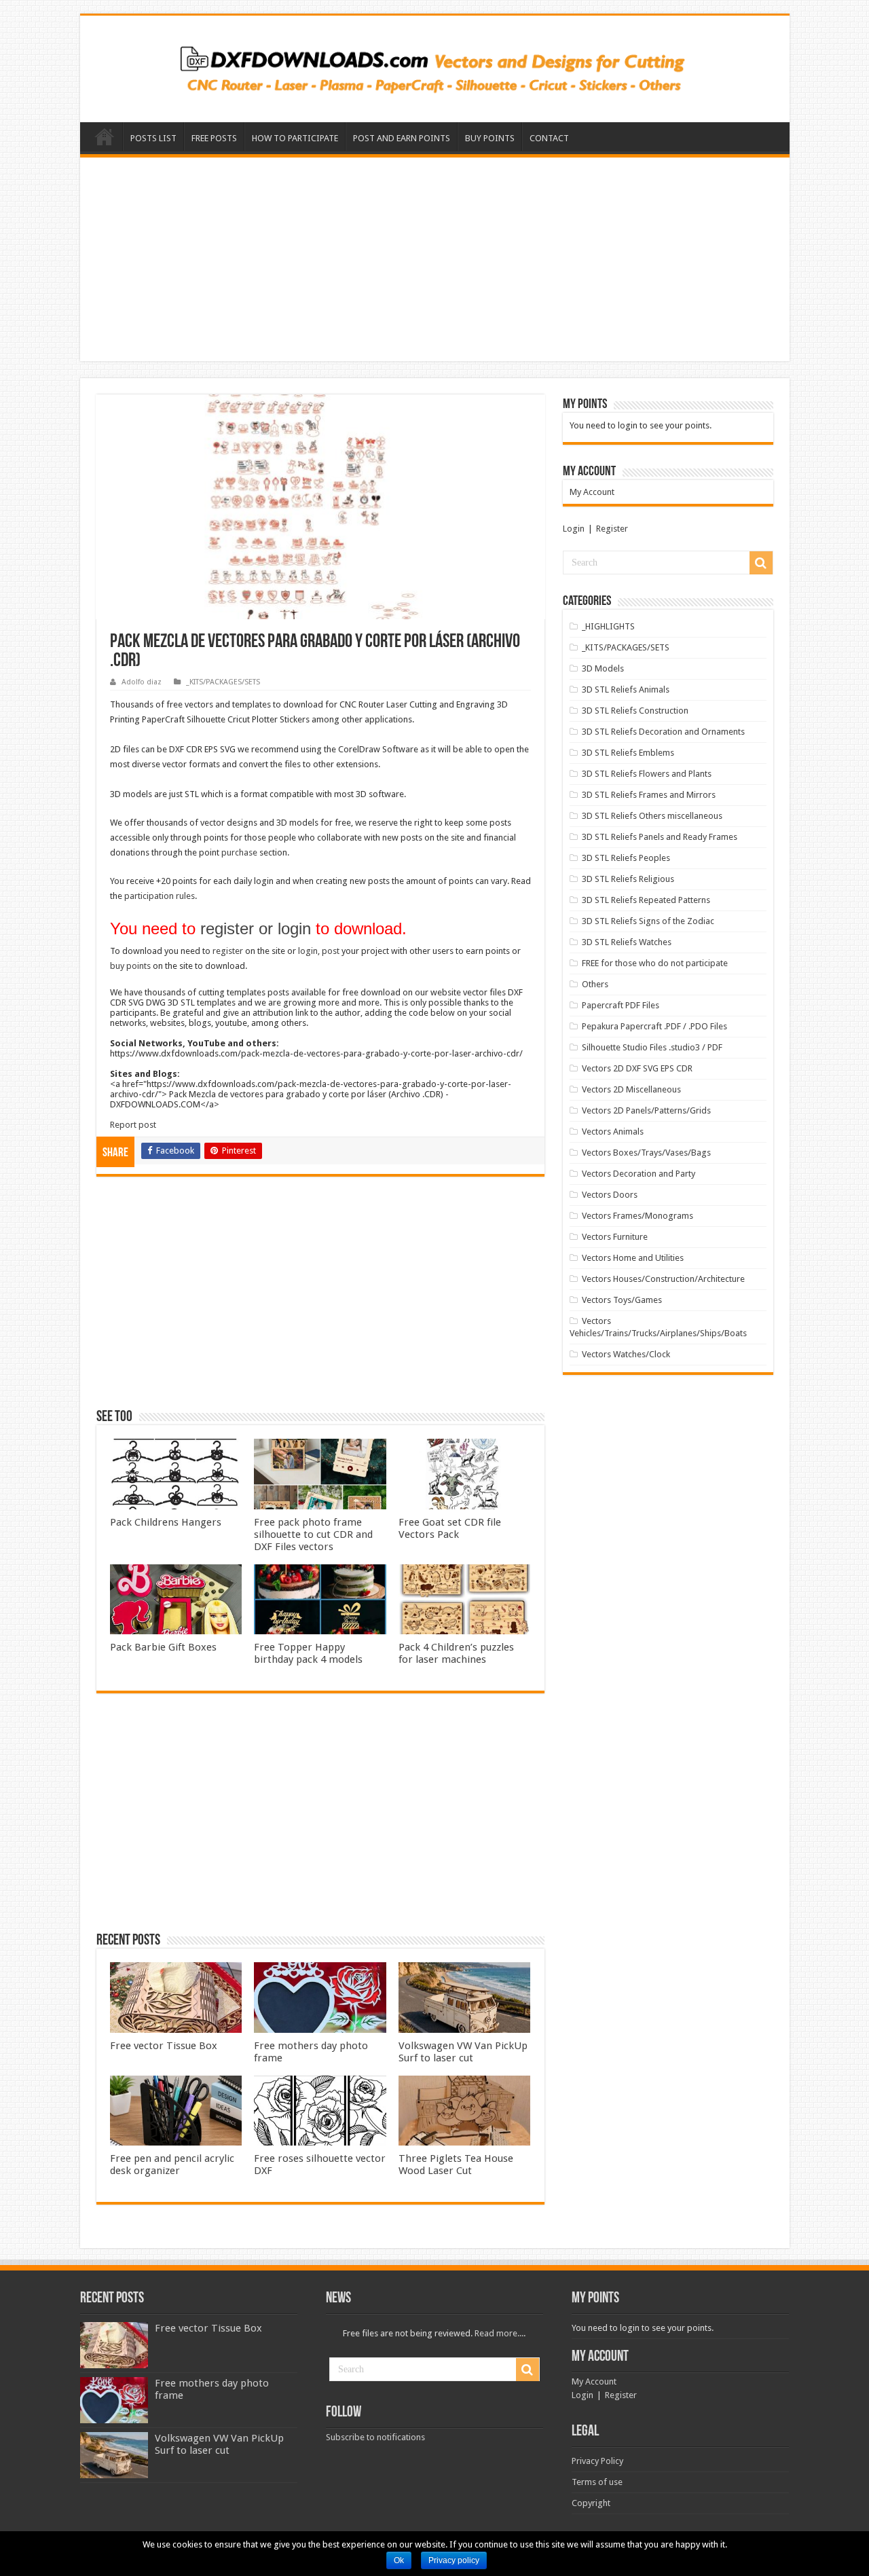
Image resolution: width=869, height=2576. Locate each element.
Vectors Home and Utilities (633, 1258)
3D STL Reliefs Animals (626, 689)
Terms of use (597, 2482)
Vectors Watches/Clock (626, 1354)
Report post (133, 1125)
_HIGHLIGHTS (608, 626)
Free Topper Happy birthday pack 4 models (308, 1653)
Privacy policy (454, 2560)
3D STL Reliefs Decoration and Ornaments (663, 732)
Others (595, 984)
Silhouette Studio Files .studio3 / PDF (652, 1047)
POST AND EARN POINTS (402, 138)
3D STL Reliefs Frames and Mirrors (649, 795)
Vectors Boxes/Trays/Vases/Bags (646, 1153)
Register (612, 529)
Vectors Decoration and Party (639, 1174)
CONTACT (549, 138)
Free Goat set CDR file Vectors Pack (450, 1528)
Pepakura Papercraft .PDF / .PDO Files (654, 1026)
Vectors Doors (610, 1195)
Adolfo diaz (142, 682)
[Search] (761, 563)
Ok (399, 2560)
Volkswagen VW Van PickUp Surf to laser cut (463, 2052)
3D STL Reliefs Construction (635, 711)
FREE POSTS (214, 138)
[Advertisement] (435, 259)
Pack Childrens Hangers (166, 1522)
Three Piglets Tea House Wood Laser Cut (456, 2165)
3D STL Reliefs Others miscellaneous (652, 816)
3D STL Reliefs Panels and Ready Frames (660, 837)
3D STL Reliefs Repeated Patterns (646, 900)
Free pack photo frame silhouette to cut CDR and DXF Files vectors (313, 1534)
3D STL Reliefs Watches (627, 942)
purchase (239, 852)
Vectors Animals (613, 1131)
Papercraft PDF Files (621, 1005)
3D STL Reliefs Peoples (626, 858)
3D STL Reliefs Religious (628, 879)
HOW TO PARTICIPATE (295, 138)
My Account (592, 492)
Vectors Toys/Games (622, 1300)
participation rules (160, 896)
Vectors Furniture (615, 1237)
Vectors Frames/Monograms (637, 1216)
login (308, 951)
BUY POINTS (490, 138)
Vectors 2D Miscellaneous (631, 1089)
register (228, 951)
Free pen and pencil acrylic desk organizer (172, 2165)
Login (574, 529)
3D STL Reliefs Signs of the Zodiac (648, 921)
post (331, 951)
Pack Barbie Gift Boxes (163, 1647)
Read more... (499, 2333)
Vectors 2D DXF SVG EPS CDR (637, 1068)
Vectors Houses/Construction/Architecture (663, 1279)
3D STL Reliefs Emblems (628, 753)
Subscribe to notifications (375, 2437)
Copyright (591, 2503)
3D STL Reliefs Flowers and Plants (647, 774)
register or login (256, 928)
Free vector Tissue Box (164, 2046)
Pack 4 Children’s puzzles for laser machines (456, 1653)
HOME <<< (105, 136)
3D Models (603, 668)
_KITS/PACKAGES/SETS (223, 682)
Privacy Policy (597, 2461)
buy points (130, 966)
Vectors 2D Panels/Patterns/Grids (646, 1110)
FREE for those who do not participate (655, 963)
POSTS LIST (153, 138)
